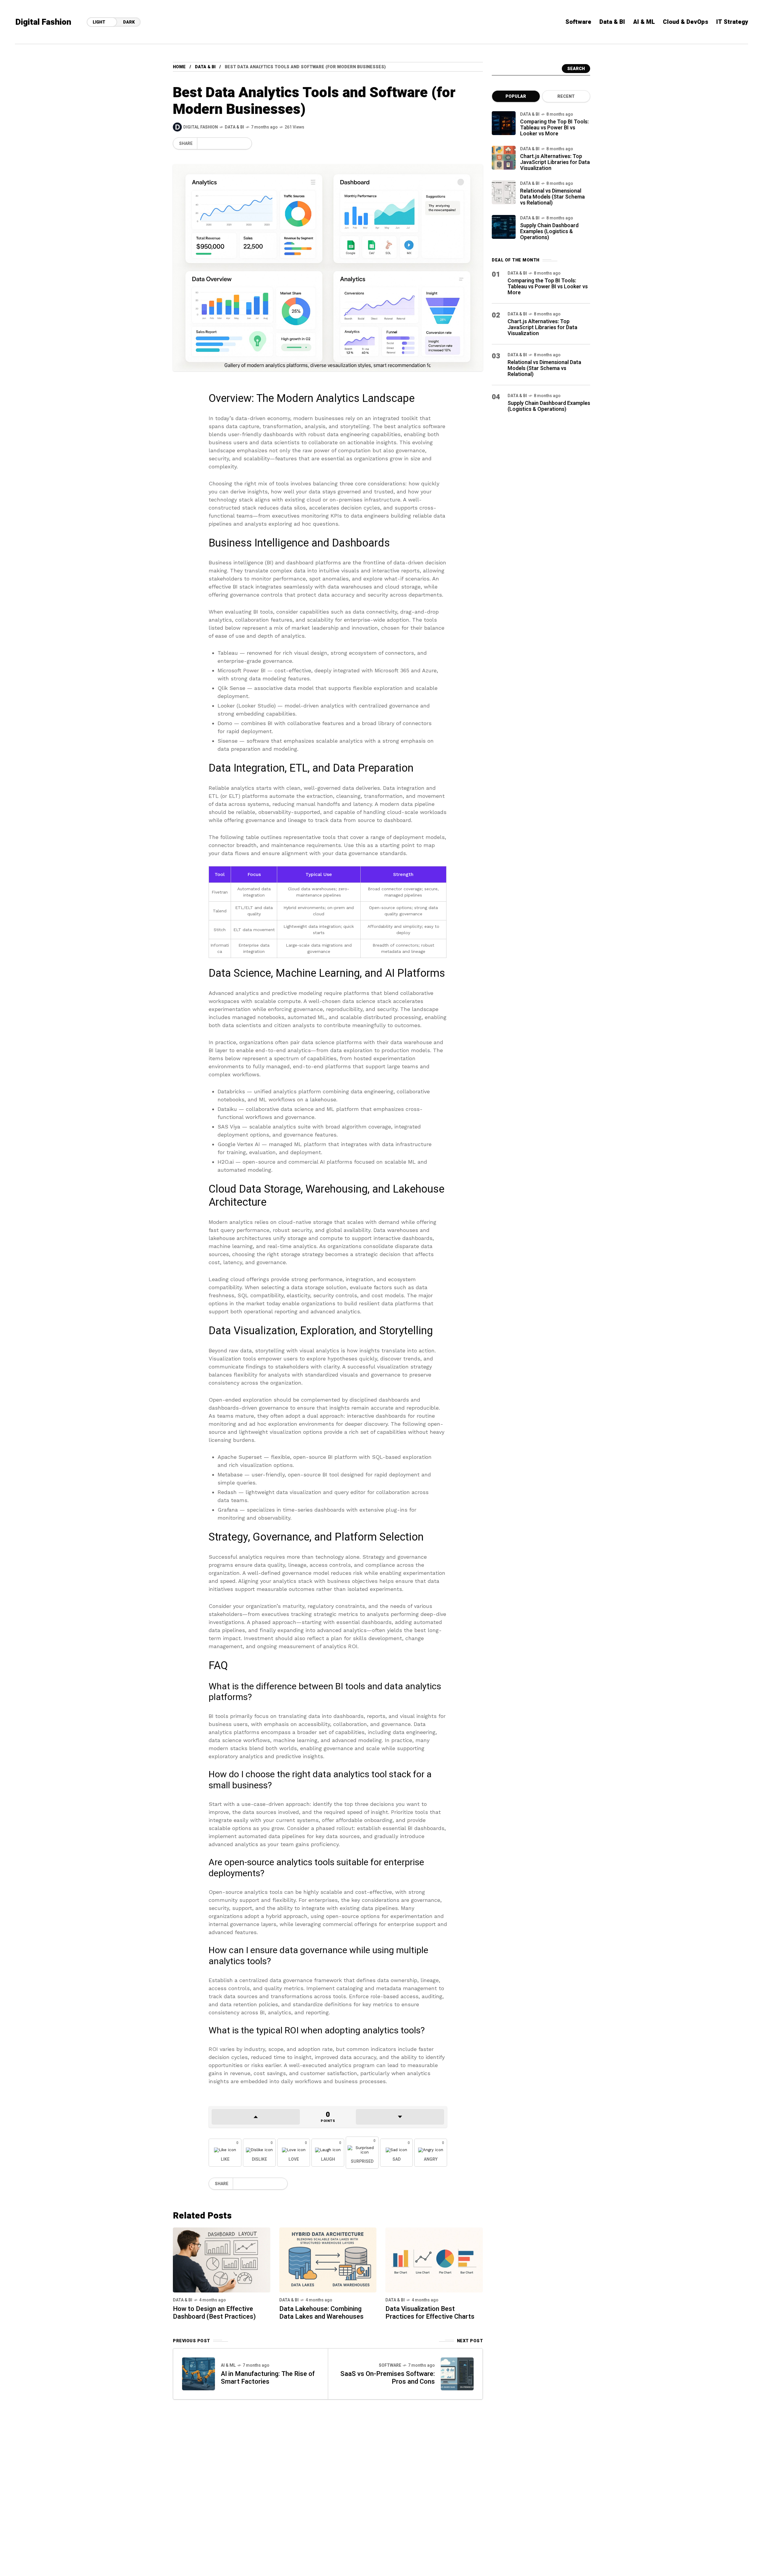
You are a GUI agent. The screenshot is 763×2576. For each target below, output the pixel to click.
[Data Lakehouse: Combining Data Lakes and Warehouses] (328, 2260)
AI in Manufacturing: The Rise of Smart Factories (268, 2378)
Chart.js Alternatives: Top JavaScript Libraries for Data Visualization (555, 162)
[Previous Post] (198, 2374)
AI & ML (228, 2365)
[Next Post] (457, 2374)
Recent (566, 96)
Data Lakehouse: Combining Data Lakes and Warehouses (321, 2313)
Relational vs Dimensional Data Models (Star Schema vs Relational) (552, 197)
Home (179, 67)
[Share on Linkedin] (233, 143)
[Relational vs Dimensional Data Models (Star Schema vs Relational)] (504, 192)
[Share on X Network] (213, 143)
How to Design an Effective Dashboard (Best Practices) (214, 2313)
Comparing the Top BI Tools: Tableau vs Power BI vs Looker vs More (554, 128)
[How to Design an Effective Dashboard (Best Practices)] (222, 2260)
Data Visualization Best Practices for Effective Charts (430, 2313)
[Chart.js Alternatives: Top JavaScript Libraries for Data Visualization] (504, 158)
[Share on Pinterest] (223, 143)
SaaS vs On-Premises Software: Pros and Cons (388, 2378)
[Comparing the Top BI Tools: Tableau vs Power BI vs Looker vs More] (504, 123)
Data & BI (205, 67)
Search (576, 69)
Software (390, 2365)
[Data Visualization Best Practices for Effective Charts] (434, 2260)
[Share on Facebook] (203, 143)
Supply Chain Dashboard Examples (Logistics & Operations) (549, 232)
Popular (516, 96)
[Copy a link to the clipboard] (243, 143)
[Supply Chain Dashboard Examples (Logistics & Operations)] (504, 227)
